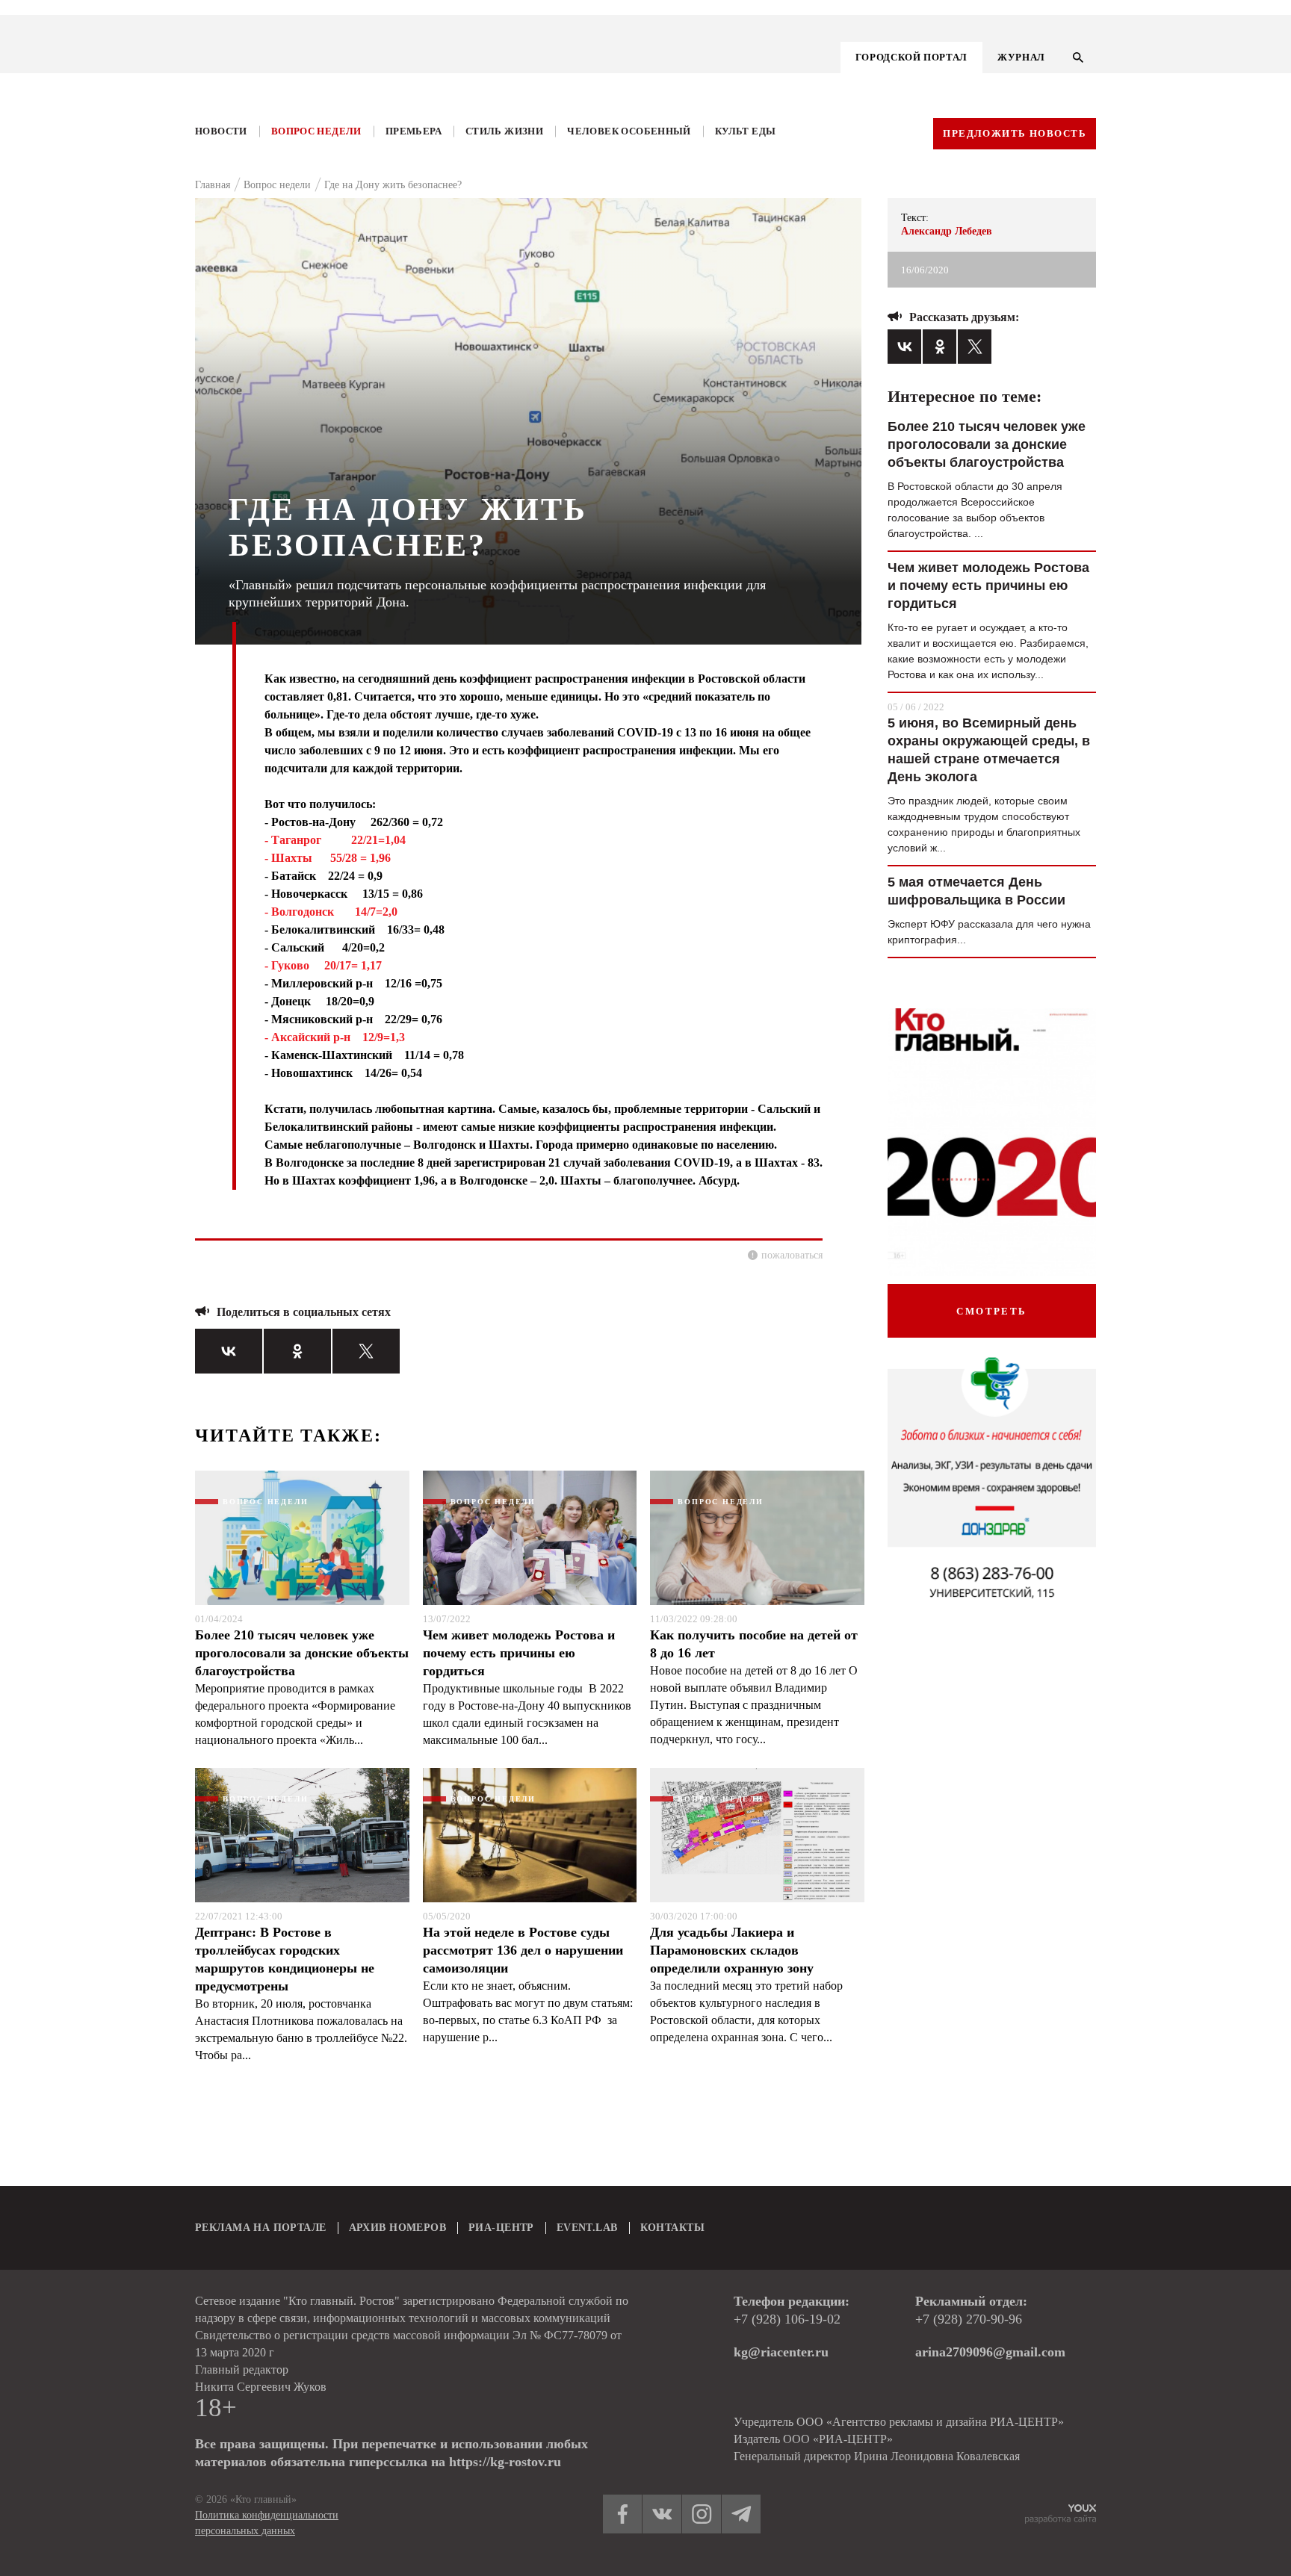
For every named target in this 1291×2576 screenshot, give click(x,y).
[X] (366, 1351)
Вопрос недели (316, 131)
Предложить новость (1015, 133)
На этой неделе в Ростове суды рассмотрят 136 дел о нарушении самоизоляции (523, 1950)
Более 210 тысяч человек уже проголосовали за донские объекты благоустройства (302, 1653)
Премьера (414, 131)
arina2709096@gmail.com (990, 2352)
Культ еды (746, 131)
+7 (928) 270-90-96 (969, 2319)
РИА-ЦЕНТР (501, 2228)
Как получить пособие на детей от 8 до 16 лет (754, 1644)
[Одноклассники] (297, 1351)
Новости (221, 131)
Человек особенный (629, 131)
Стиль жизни (504, 131)
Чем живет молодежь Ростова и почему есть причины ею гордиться (519, 1653)
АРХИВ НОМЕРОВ (397, 2228)
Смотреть (992, 1311)
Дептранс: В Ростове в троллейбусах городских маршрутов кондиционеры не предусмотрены (285, 1959)
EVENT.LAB (587, 2228)
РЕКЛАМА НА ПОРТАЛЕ (261, 2228)
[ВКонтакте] (229, 1351)
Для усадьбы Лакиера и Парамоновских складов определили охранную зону (732, 1950)
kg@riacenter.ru (781, 2352)
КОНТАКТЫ (672, 2228)
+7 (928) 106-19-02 (787, 2319)
